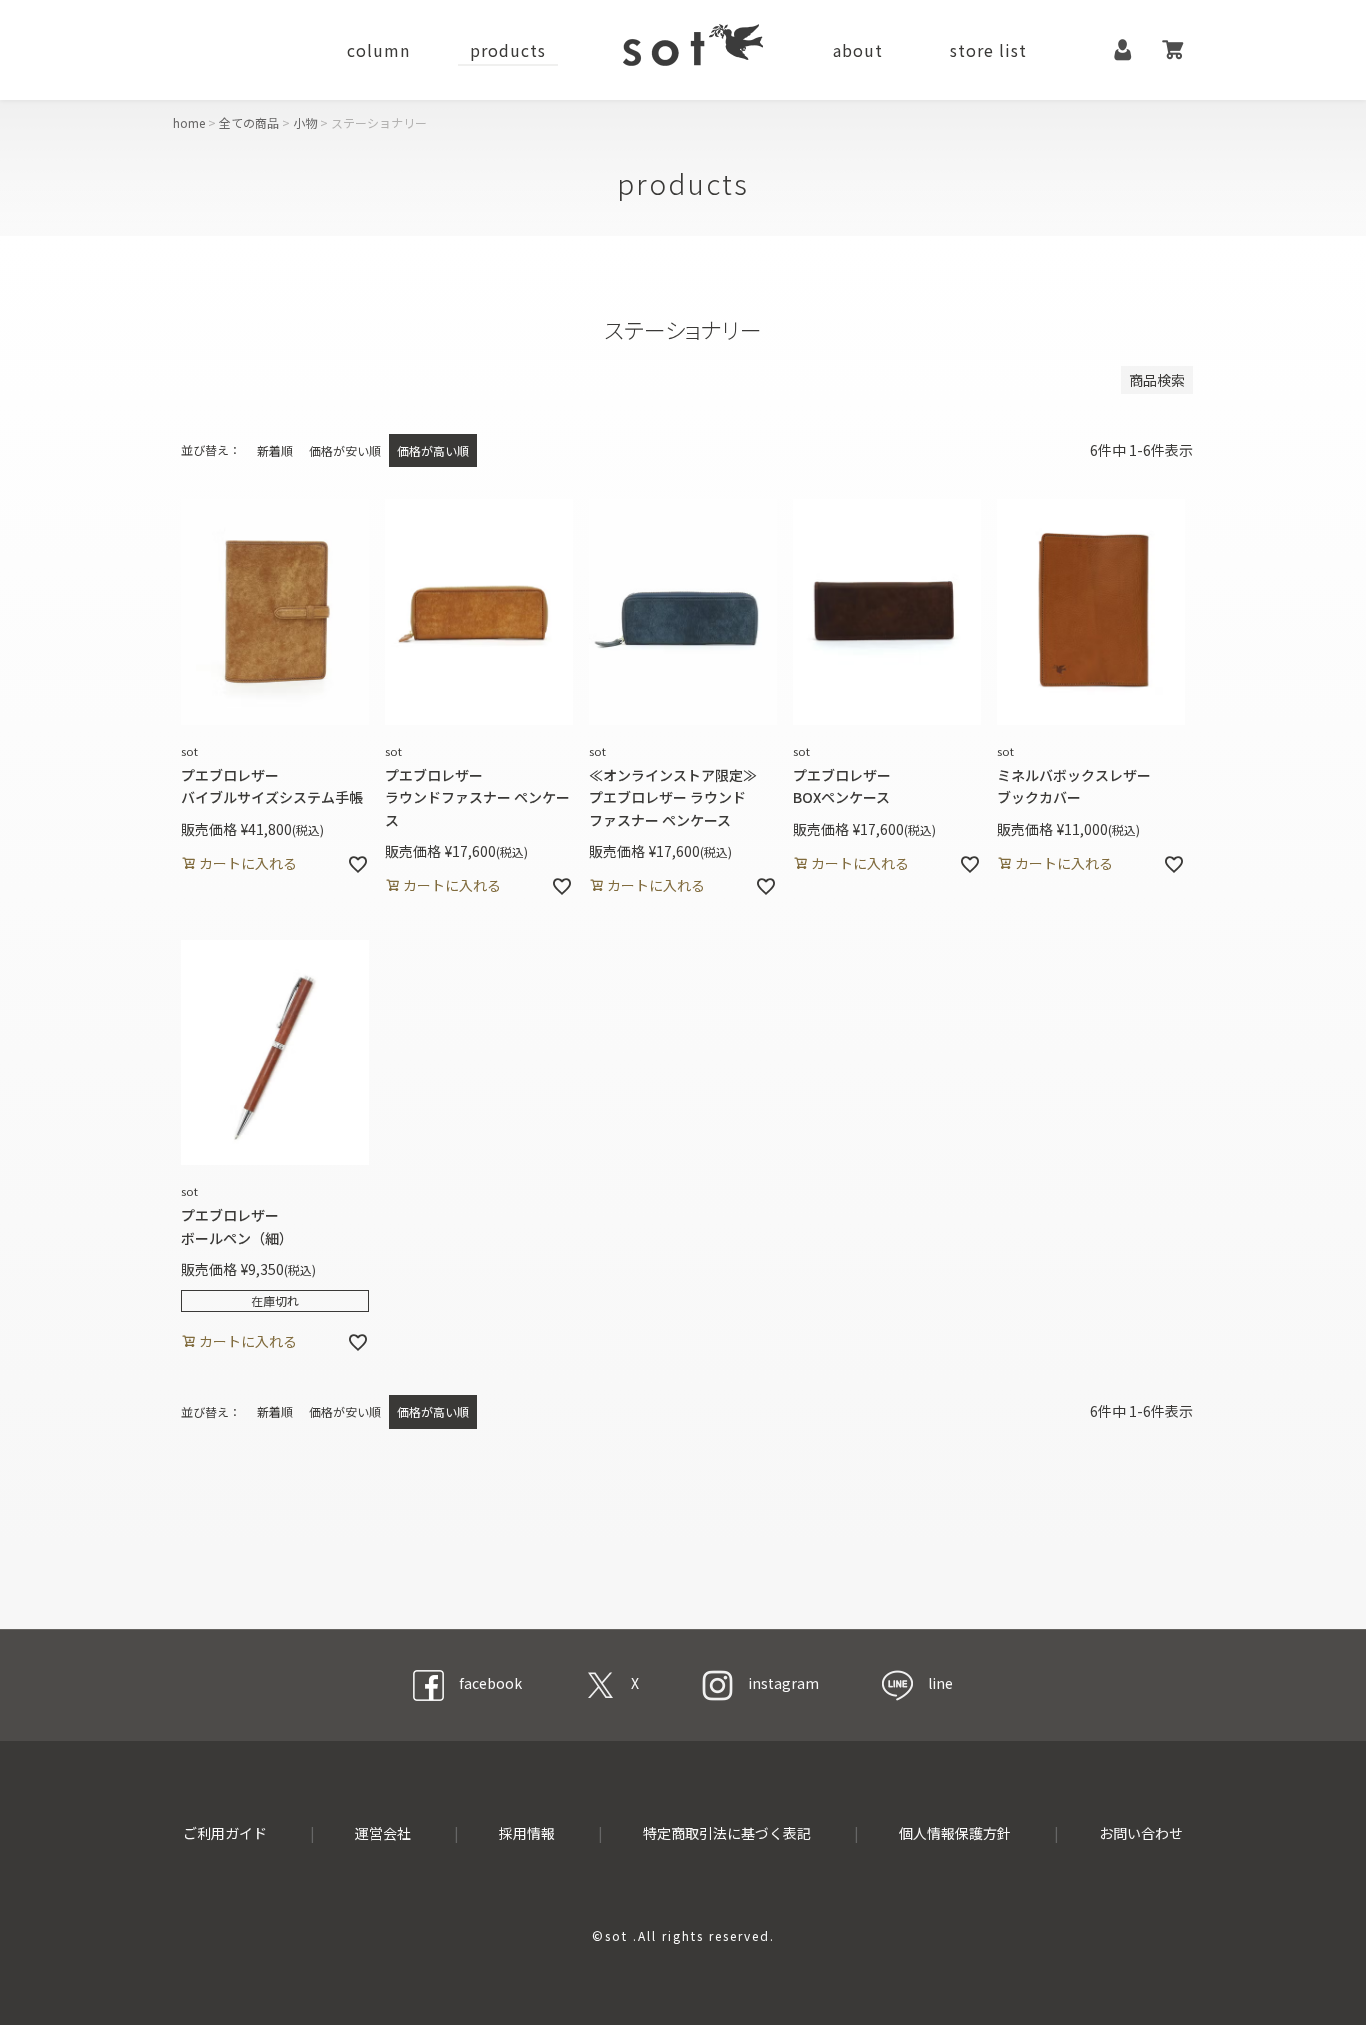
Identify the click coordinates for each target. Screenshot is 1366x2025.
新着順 (275, 450)
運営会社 (383, 1833)
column (378, 50)
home (189, 122)
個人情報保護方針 (955, 1833)
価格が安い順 (345, 450)
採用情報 (527, 1833)
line (940, 1683)
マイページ (1123, 50)
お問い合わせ (1141, 1833)
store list (988, 50)
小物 (305, 122)
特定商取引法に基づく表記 (727, 1833)
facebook (490, 1683)
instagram (783, 1683)
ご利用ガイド (225, 1833)
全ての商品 (249, 122)
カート (1173, 50)
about (858, 50)
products (508, 50)
